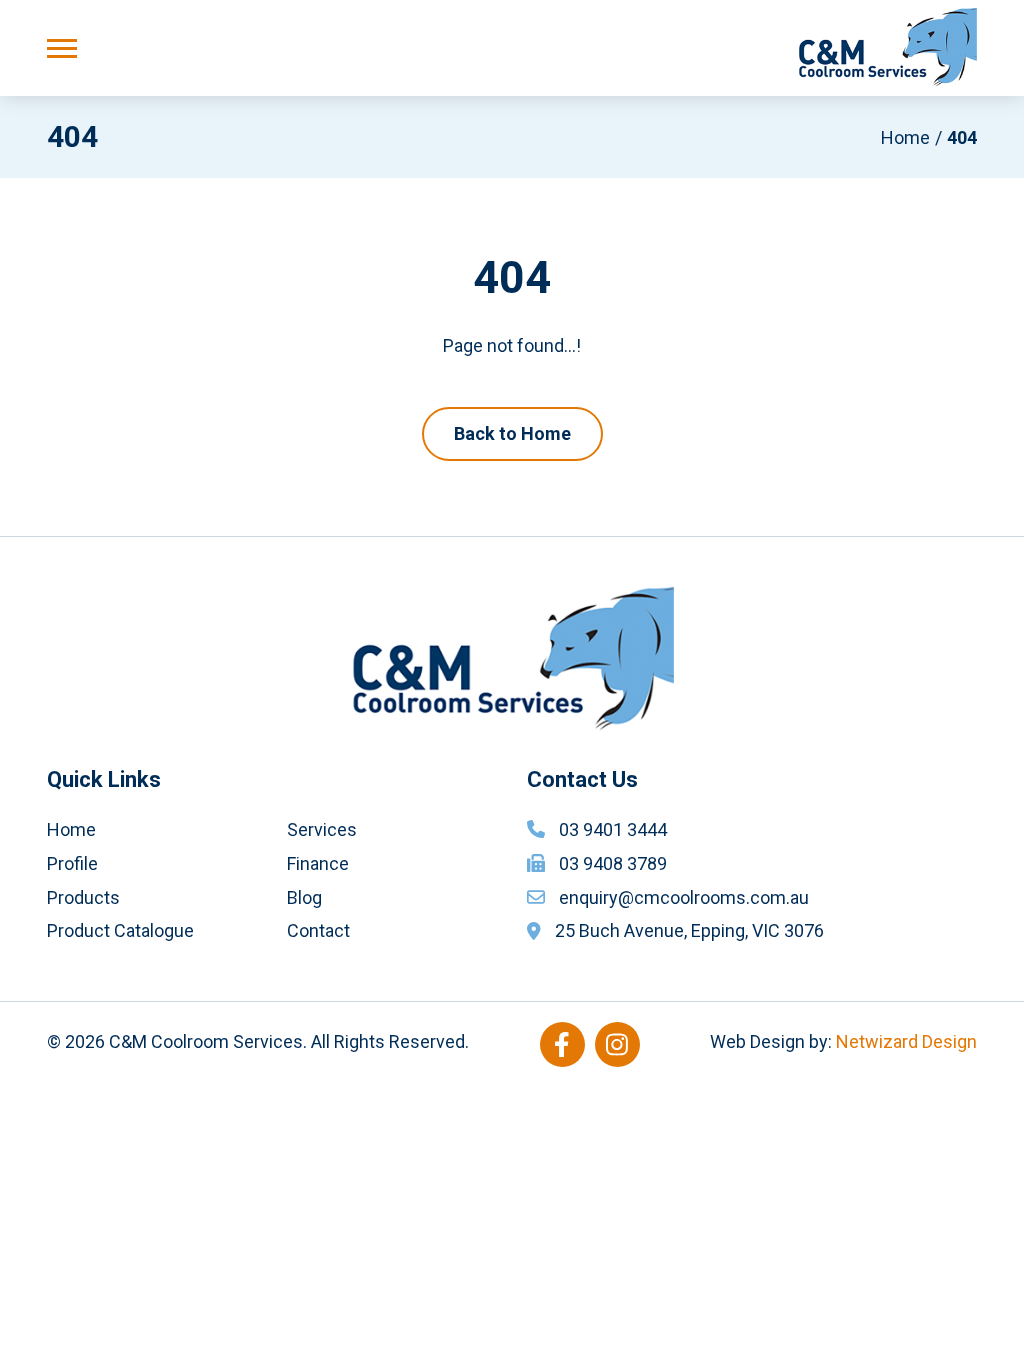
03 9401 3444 (613, 829)
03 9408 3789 (613, 863)
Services (322, 829)
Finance (318, 863)
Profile (72, 863)
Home (905, 137)
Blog (304, 897)
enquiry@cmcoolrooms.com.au (684, 897)
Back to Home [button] (512, 433)
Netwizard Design (906, 1041)
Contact (318, 930)
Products (83, 897)
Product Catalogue (120, 930)
